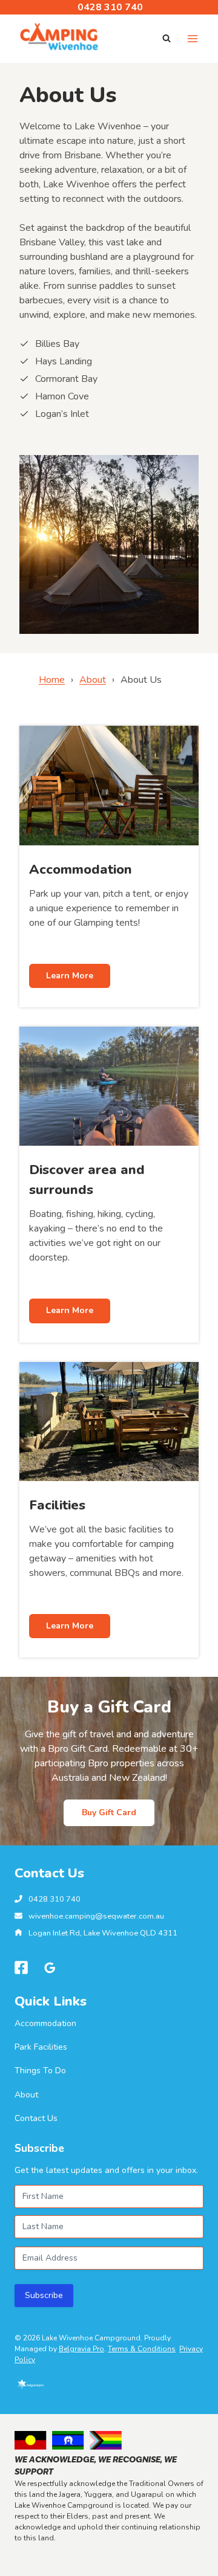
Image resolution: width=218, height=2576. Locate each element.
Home (52, 680)
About (93, 680)
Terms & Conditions (142, 2349)
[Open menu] (192, 38)
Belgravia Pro (81, 2349)
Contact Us (36, 2118)
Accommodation (45, 2023)
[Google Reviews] (50, 1968)
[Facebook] (21, 1968)
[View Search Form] (167, 39)
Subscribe (44, 2295)
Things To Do (40, 2071)
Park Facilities (41, 2047)
